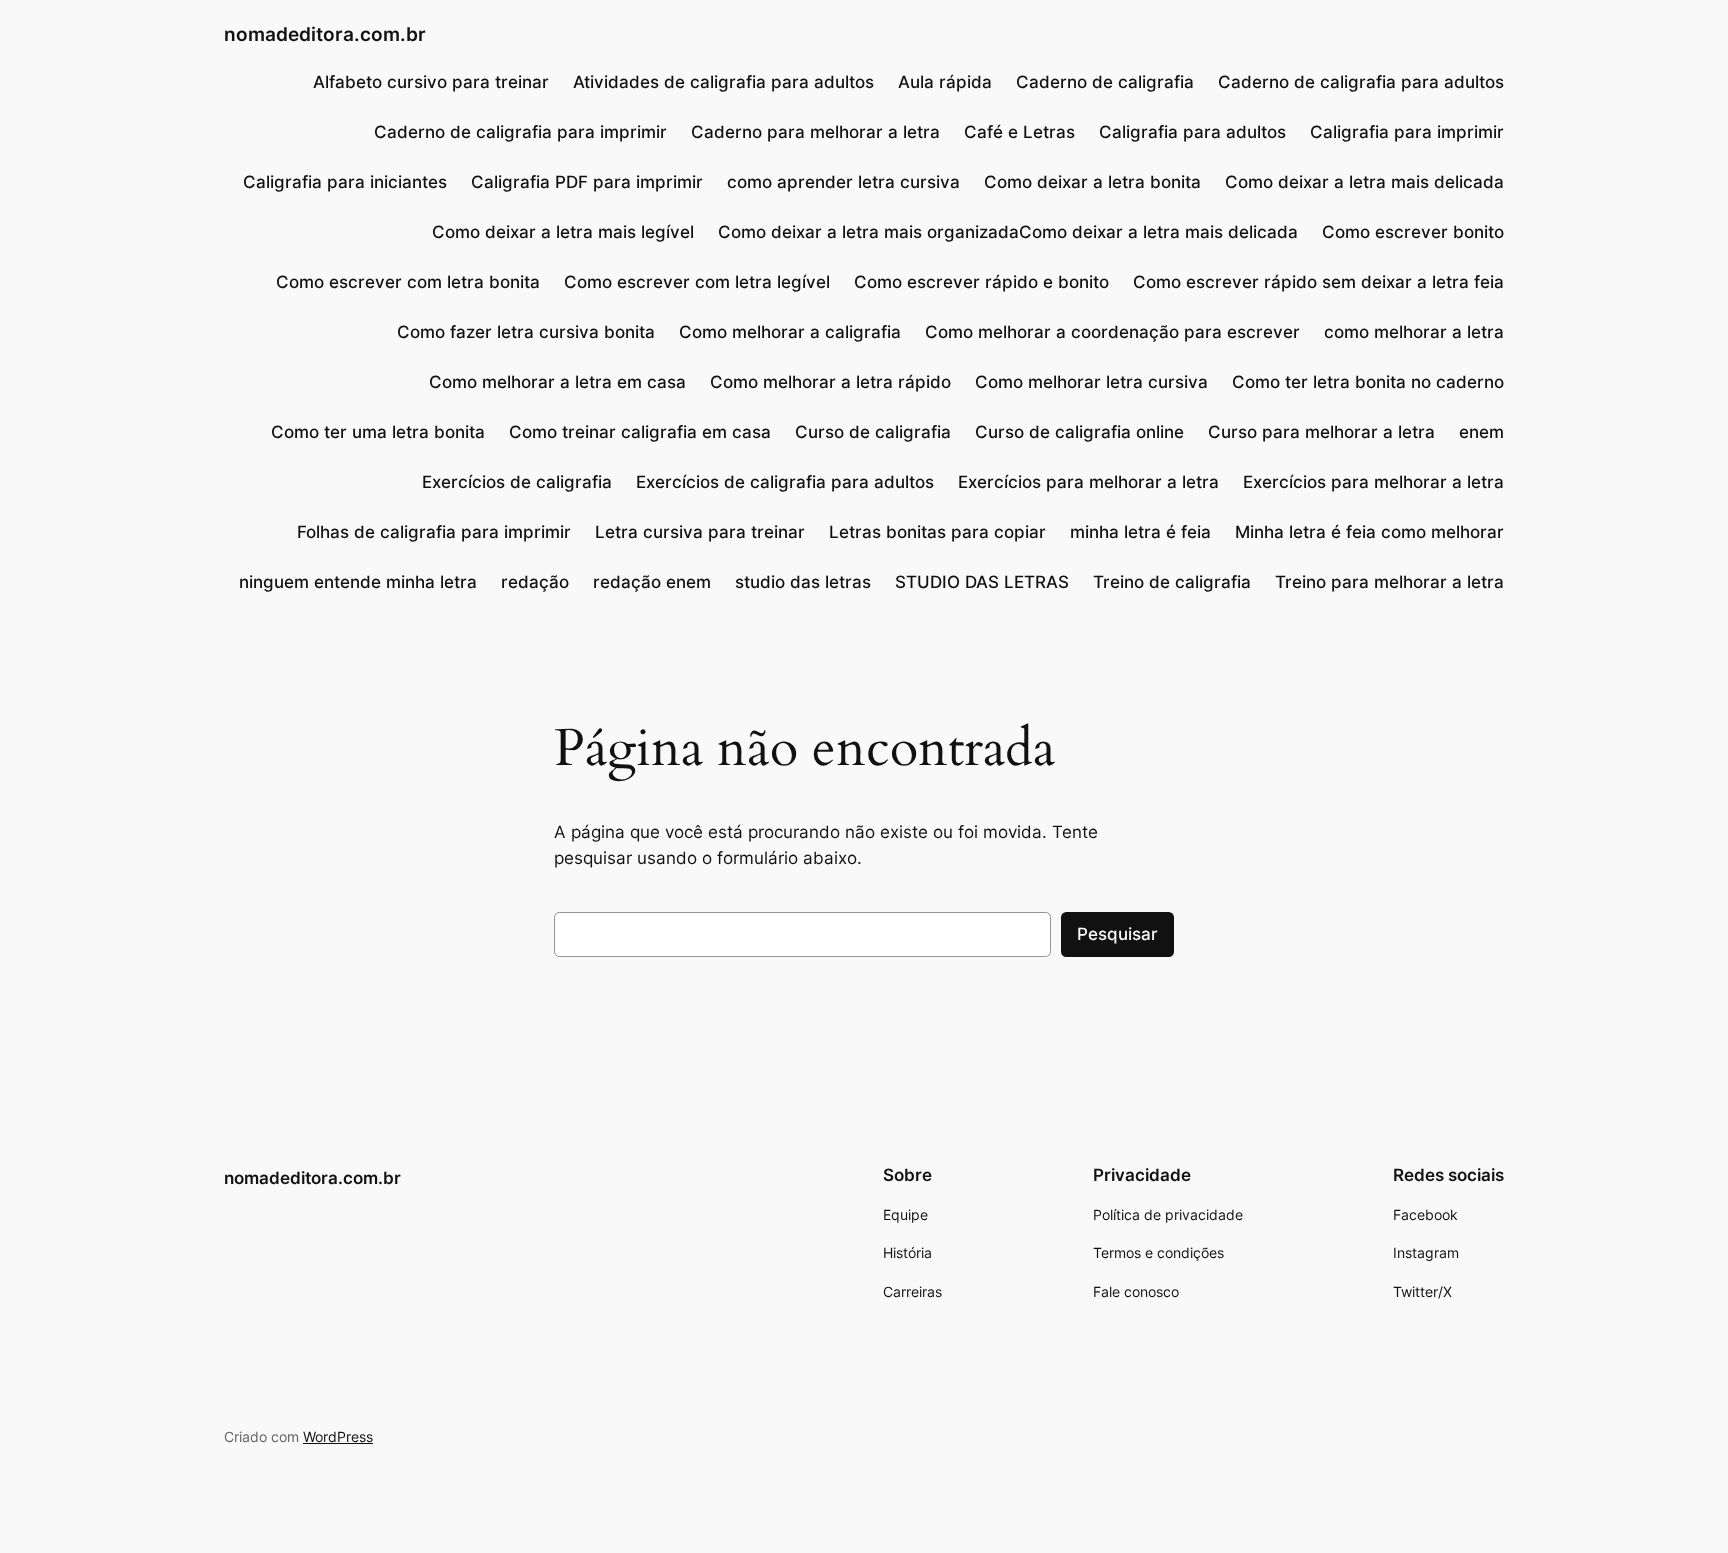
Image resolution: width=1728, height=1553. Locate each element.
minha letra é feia (1140, 532)
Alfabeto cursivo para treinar (431, 82)
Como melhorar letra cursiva (1091, 382)
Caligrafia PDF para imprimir (587, 182)
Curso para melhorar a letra (1321, 432)
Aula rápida (945, 82)
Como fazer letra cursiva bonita (526, 332)
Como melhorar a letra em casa (557, 382)
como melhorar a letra (1414, 332)
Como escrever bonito (1413, 232)
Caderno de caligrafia (1105, 82)
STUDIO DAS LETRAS (982, 582)
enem (1481, 432)
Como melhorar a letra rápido (830, 382)
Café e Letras (1019, 132)
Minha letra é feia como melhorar (1369, 532)
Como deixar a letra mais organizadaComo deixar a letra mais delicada (1008, 232)
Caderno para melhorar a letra (815, 132)
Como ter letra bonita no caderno (1368, 382)
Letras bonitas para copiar (937, 532)
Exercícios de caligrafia (517, 482)
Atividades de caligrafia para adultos (723, 82)
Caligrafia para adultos (1192, 132)
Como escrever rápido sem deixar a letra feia (1318, 282)
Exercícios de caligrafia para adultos (785, 482)
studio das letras (803, 582)
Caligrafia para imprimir (1407, 132)
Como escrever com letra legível (697, 282)
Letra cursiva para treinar (700, 532)
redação (535, 582)
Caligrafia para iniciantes (345, 182)
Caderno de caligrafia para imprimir (520, 132)
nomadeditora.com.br (325, 34)
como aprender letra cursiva (843, 182)
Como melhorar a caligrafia (790, 332)
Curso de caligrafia (873, 432)
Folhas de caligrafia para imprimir (434, 532)
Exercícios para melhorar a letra (1088, 482)
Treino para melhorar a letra (1389, 582)
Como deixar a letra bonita (1092, 182)
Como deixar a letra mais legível (563, 232)
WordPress (338, 1436)
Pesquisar (1117, 934)
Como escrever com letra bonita (408, 282)
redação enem (652, 582)
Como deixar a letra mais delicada (1364, 182)
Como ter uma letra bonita (378, 432)
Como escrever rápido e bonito (981, 282)
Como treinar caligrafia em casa (640, 432)
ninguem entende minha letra (358, 582)
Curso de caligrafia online (1079, 432)
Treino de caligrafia (1172, 582)
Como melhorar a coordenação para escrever (1112, 332)
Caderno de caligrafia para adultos (1361, 82)
